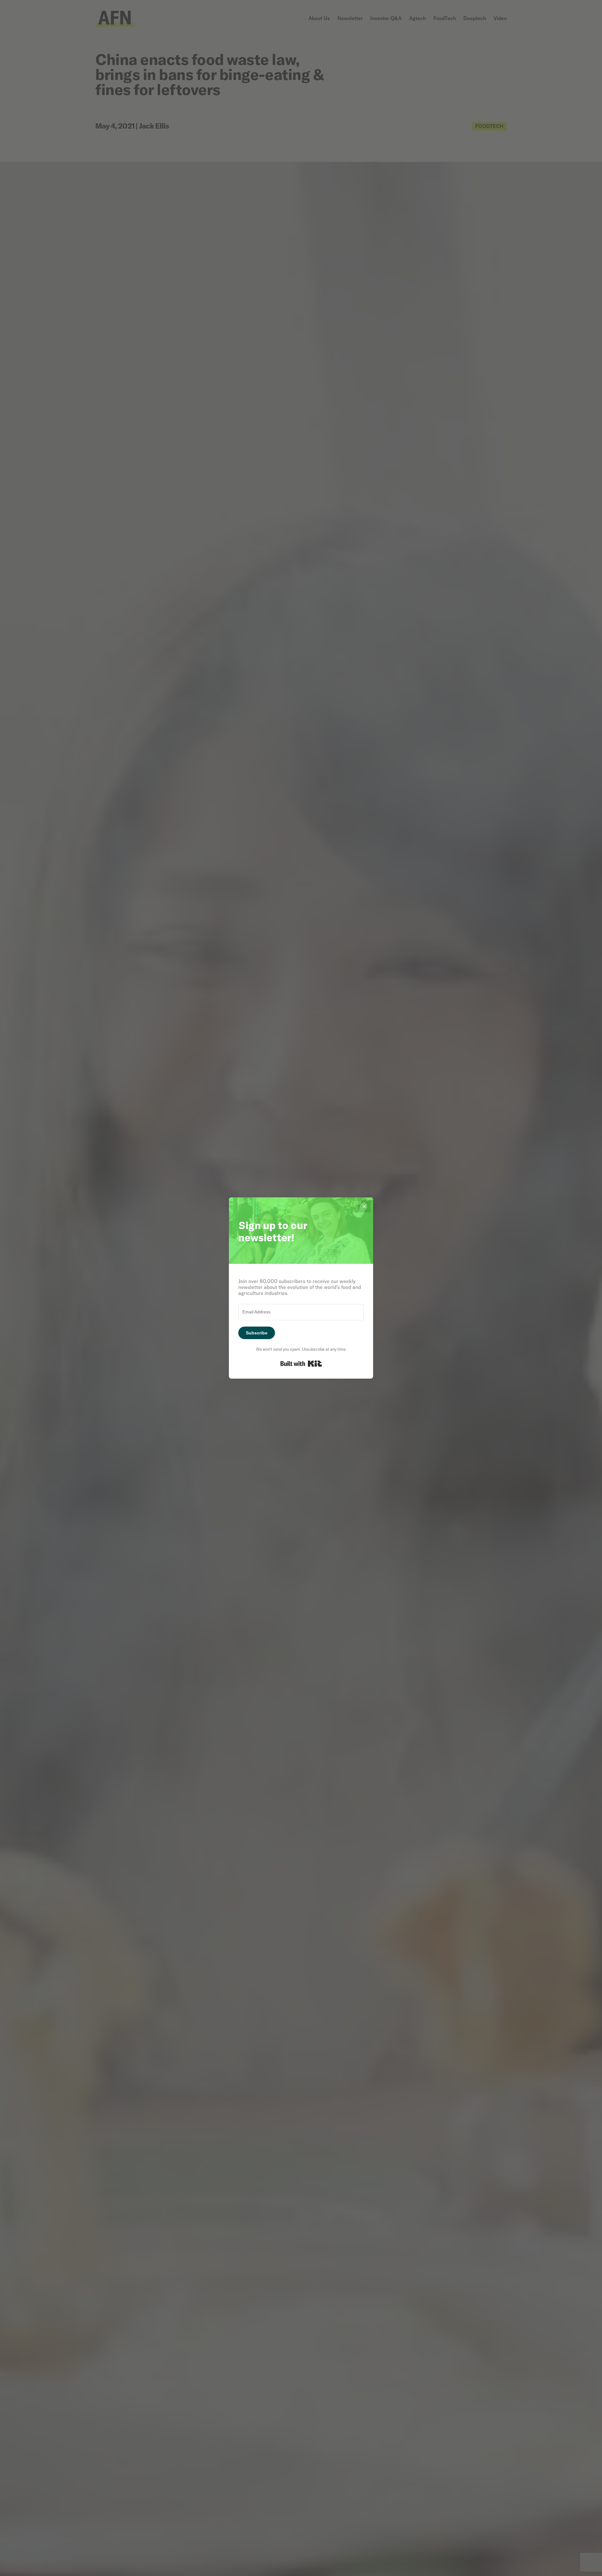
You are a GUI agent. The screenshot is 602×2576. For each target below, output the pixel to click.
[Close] (364, 1206)
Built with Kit (301, 1364)
